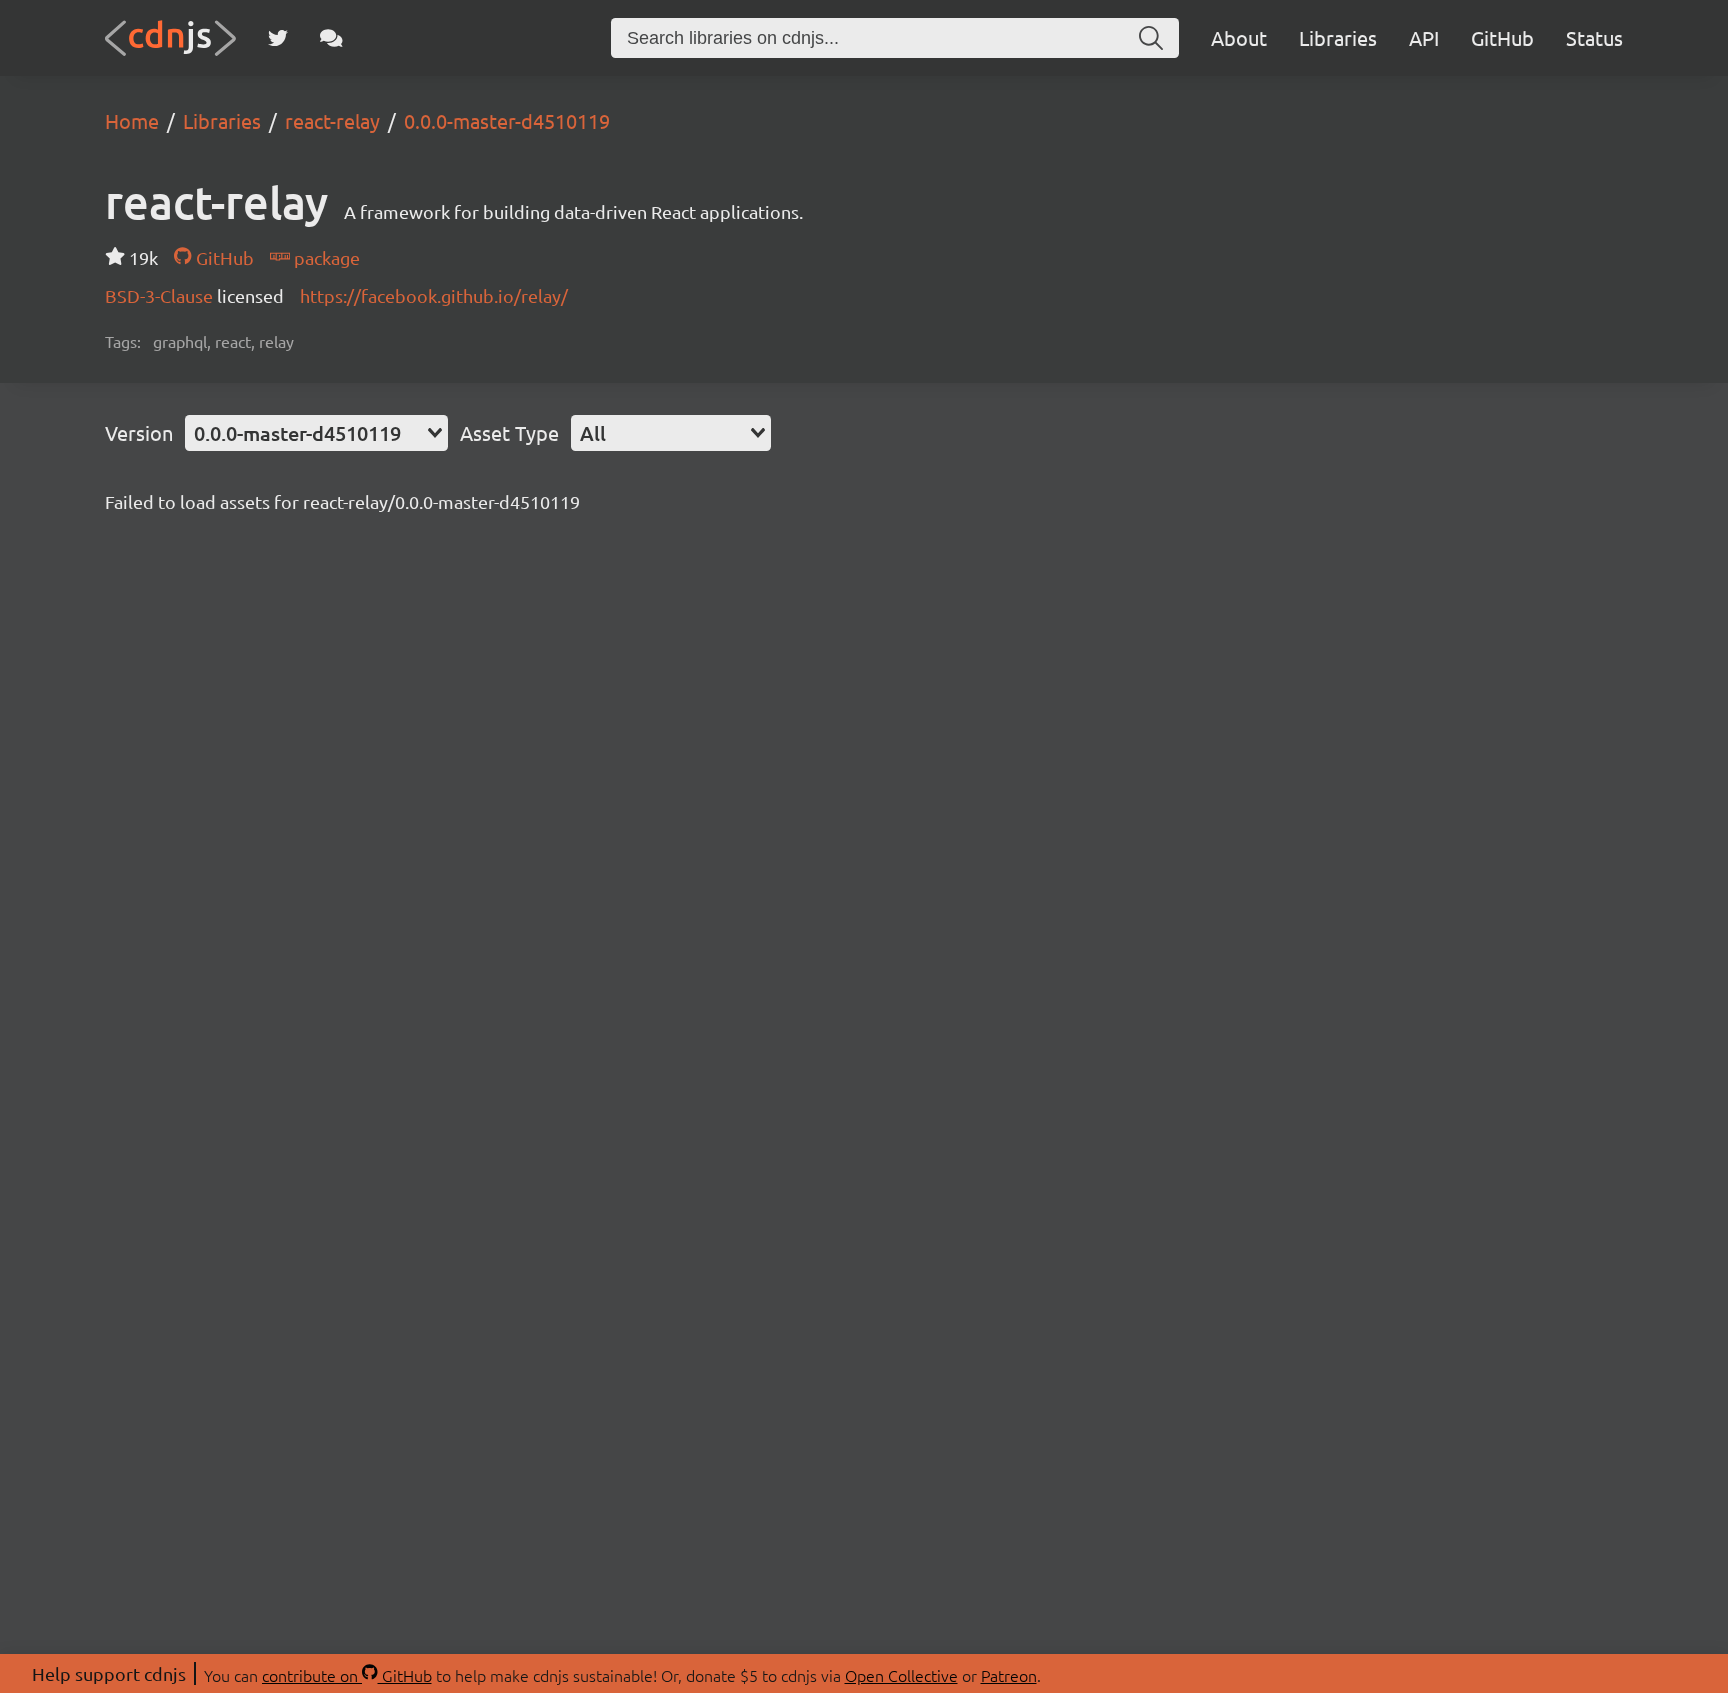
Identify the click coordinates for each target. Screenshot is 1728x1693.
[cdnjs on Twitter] (278, 38)
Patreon (1009, 1675)
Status (1594, 37)
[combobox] (316, 433)
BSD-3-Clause (161, 295)
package (325, 257)
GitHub (1502, 37)
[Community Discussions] (331, 38)
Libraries (1338, 37)
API (1424, 37)
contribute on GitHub (347, 1675)
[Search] (1151, 38)
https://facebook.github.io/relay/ (434, 295)
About (1239, 37)
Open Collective (901, 1675)
